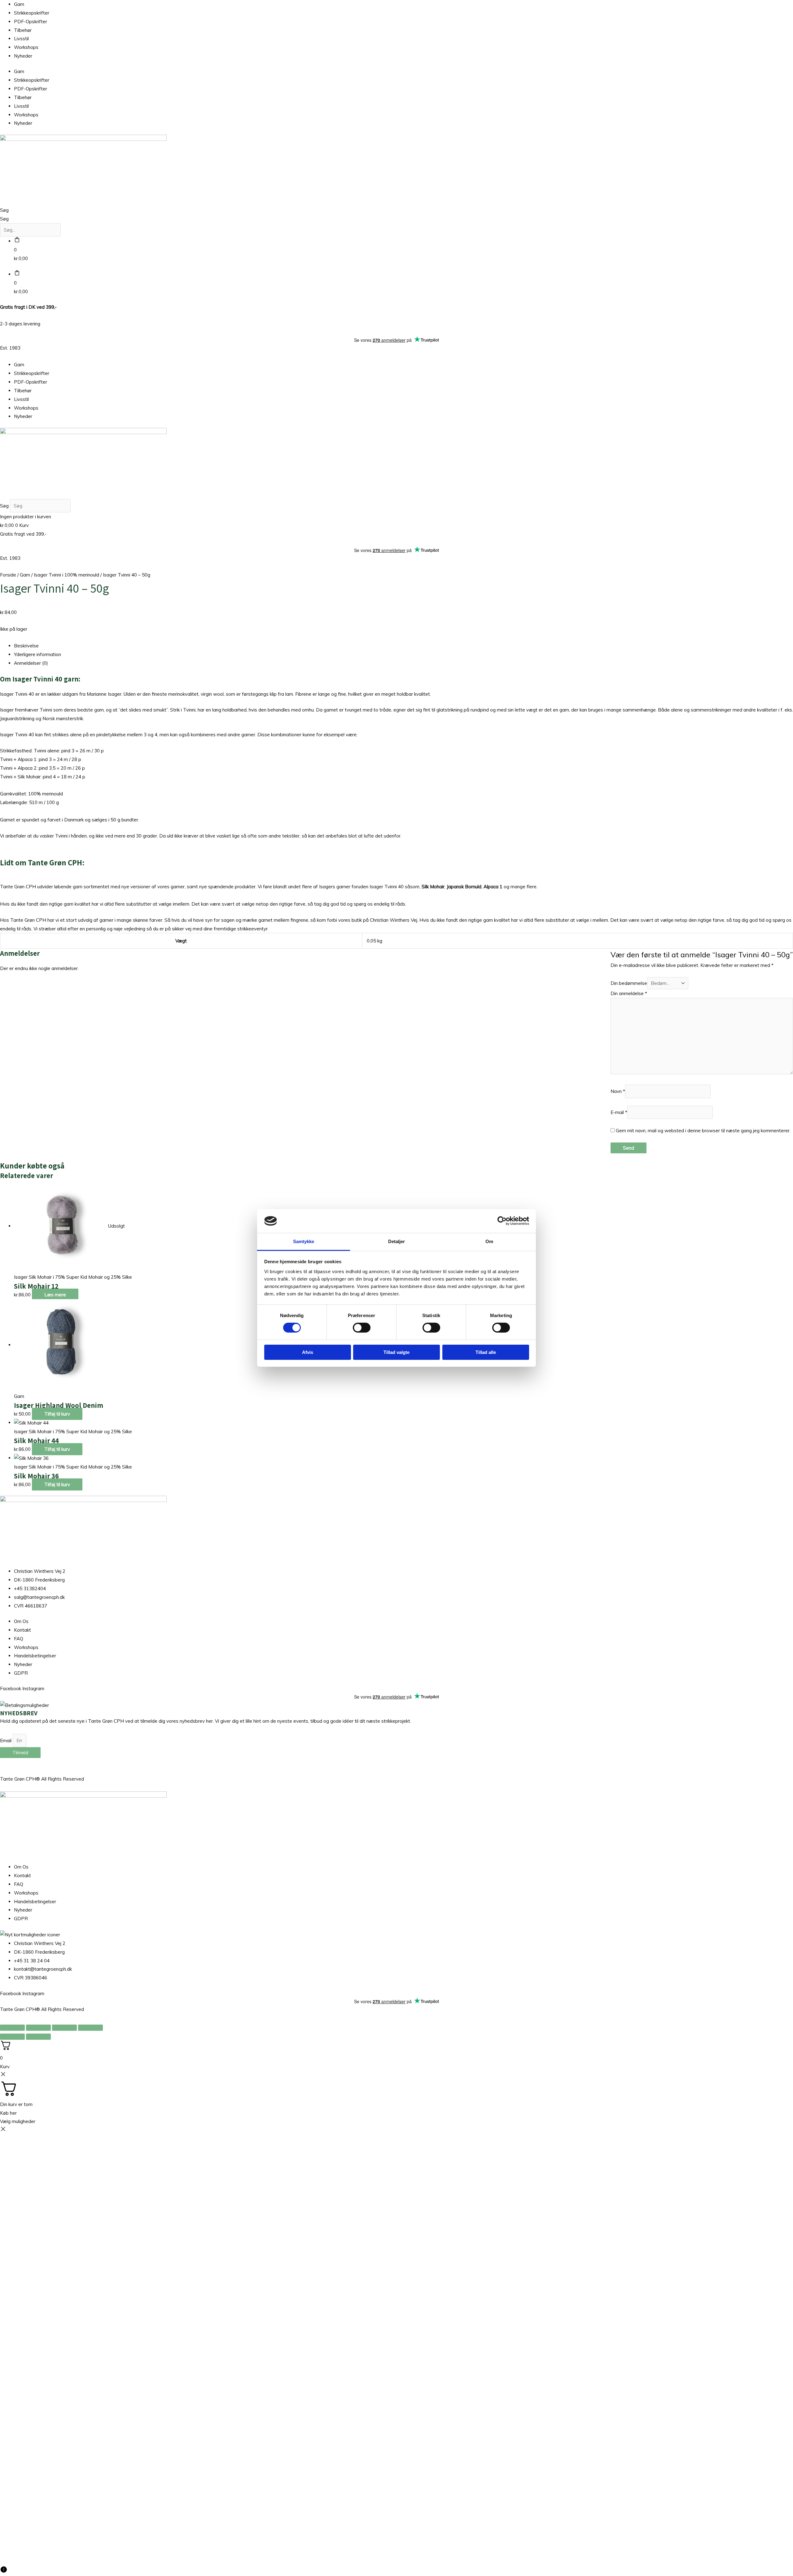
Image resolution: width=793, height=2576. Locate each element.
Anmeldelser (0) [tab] (31, 663)
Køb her (8, 2113)
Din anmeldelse (629, 993)
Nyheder (23, 56)
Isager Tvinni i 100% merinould (66, 575)
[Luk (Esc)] (90, 2028)
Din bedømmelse (629, 983)
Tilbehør (23, 30)
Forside (8, 575)
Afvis (308, 1352)
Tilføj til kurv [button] (57, 1414)
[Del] (64, 2028)
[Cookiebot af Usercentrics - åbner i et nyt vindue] (502, 1221)
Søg (4, 210)
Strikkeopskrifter (32, 13)
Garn (19, 4)
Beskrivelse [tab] (26, 646)
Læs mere (55, 1295)
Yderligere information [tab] (37, 654)
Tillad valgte (396, 1352)
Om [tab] (489, 1241)
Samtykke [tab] (304, 1241)
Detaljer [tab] (397, 1241)
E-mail (619, 1112)
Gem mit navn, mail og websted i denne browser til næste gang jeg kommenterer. (703, 1131)
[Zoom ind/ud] (12, 2028)
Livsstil (21, 39)
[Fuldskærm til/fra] (38, 2028)
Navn (618, 1091)
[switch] (362, 1328)
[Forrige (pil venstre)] (12, 2037)
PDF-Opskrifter (31, 22)
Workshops (26, 47)
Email (6, 1741)
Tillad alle (486, 1352)
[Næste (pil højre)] (38, 2037)
